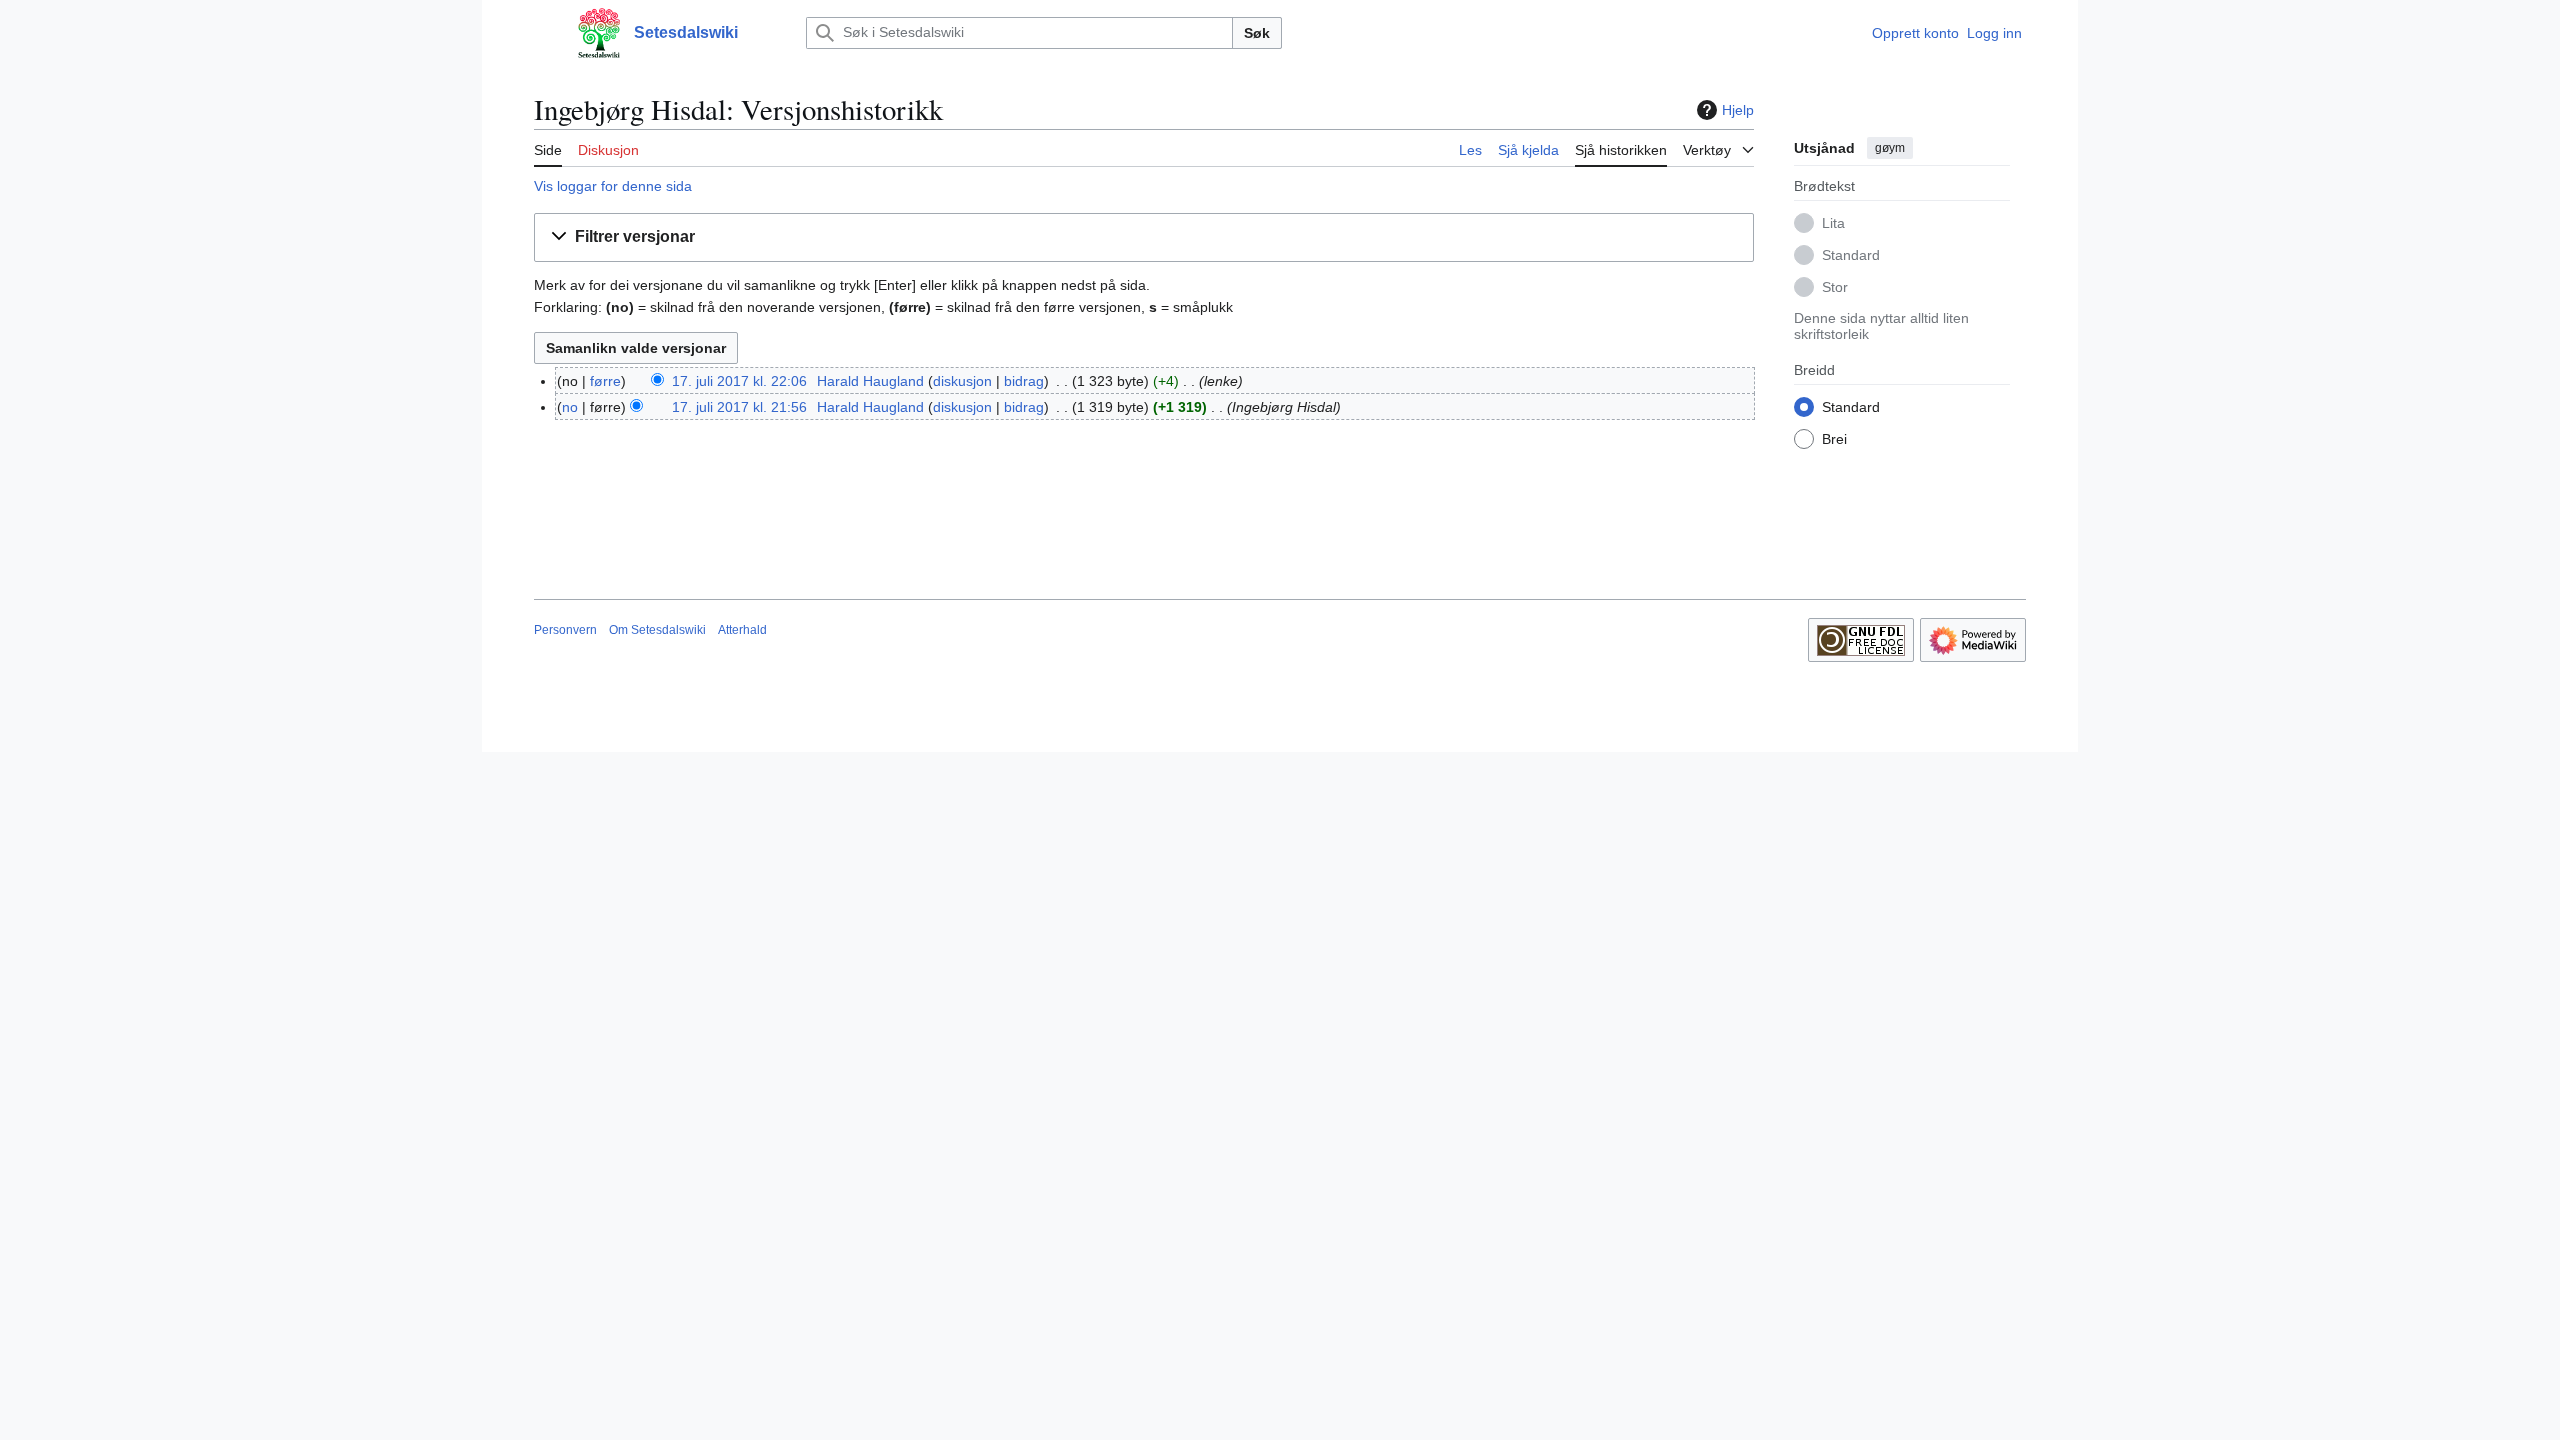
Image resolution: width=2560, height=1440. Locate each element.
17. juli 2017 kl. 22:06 (739, 381)
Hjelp (1738, 110)
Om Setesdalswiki (657, 630)
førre (605, 381)
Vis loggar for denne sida (613, 186)
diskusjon (962, 381)
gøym (1890, 148)
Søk (1257, 33)
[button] (544, 33)
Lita (1833, 223)
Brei (1834, 439)
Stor (1835, 287)
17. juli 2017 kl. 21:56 (739, 407)
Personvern (565, 630)
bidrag (1024, 381)
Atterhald (742, 630)
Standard (1851, 255)
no (570, 407)
